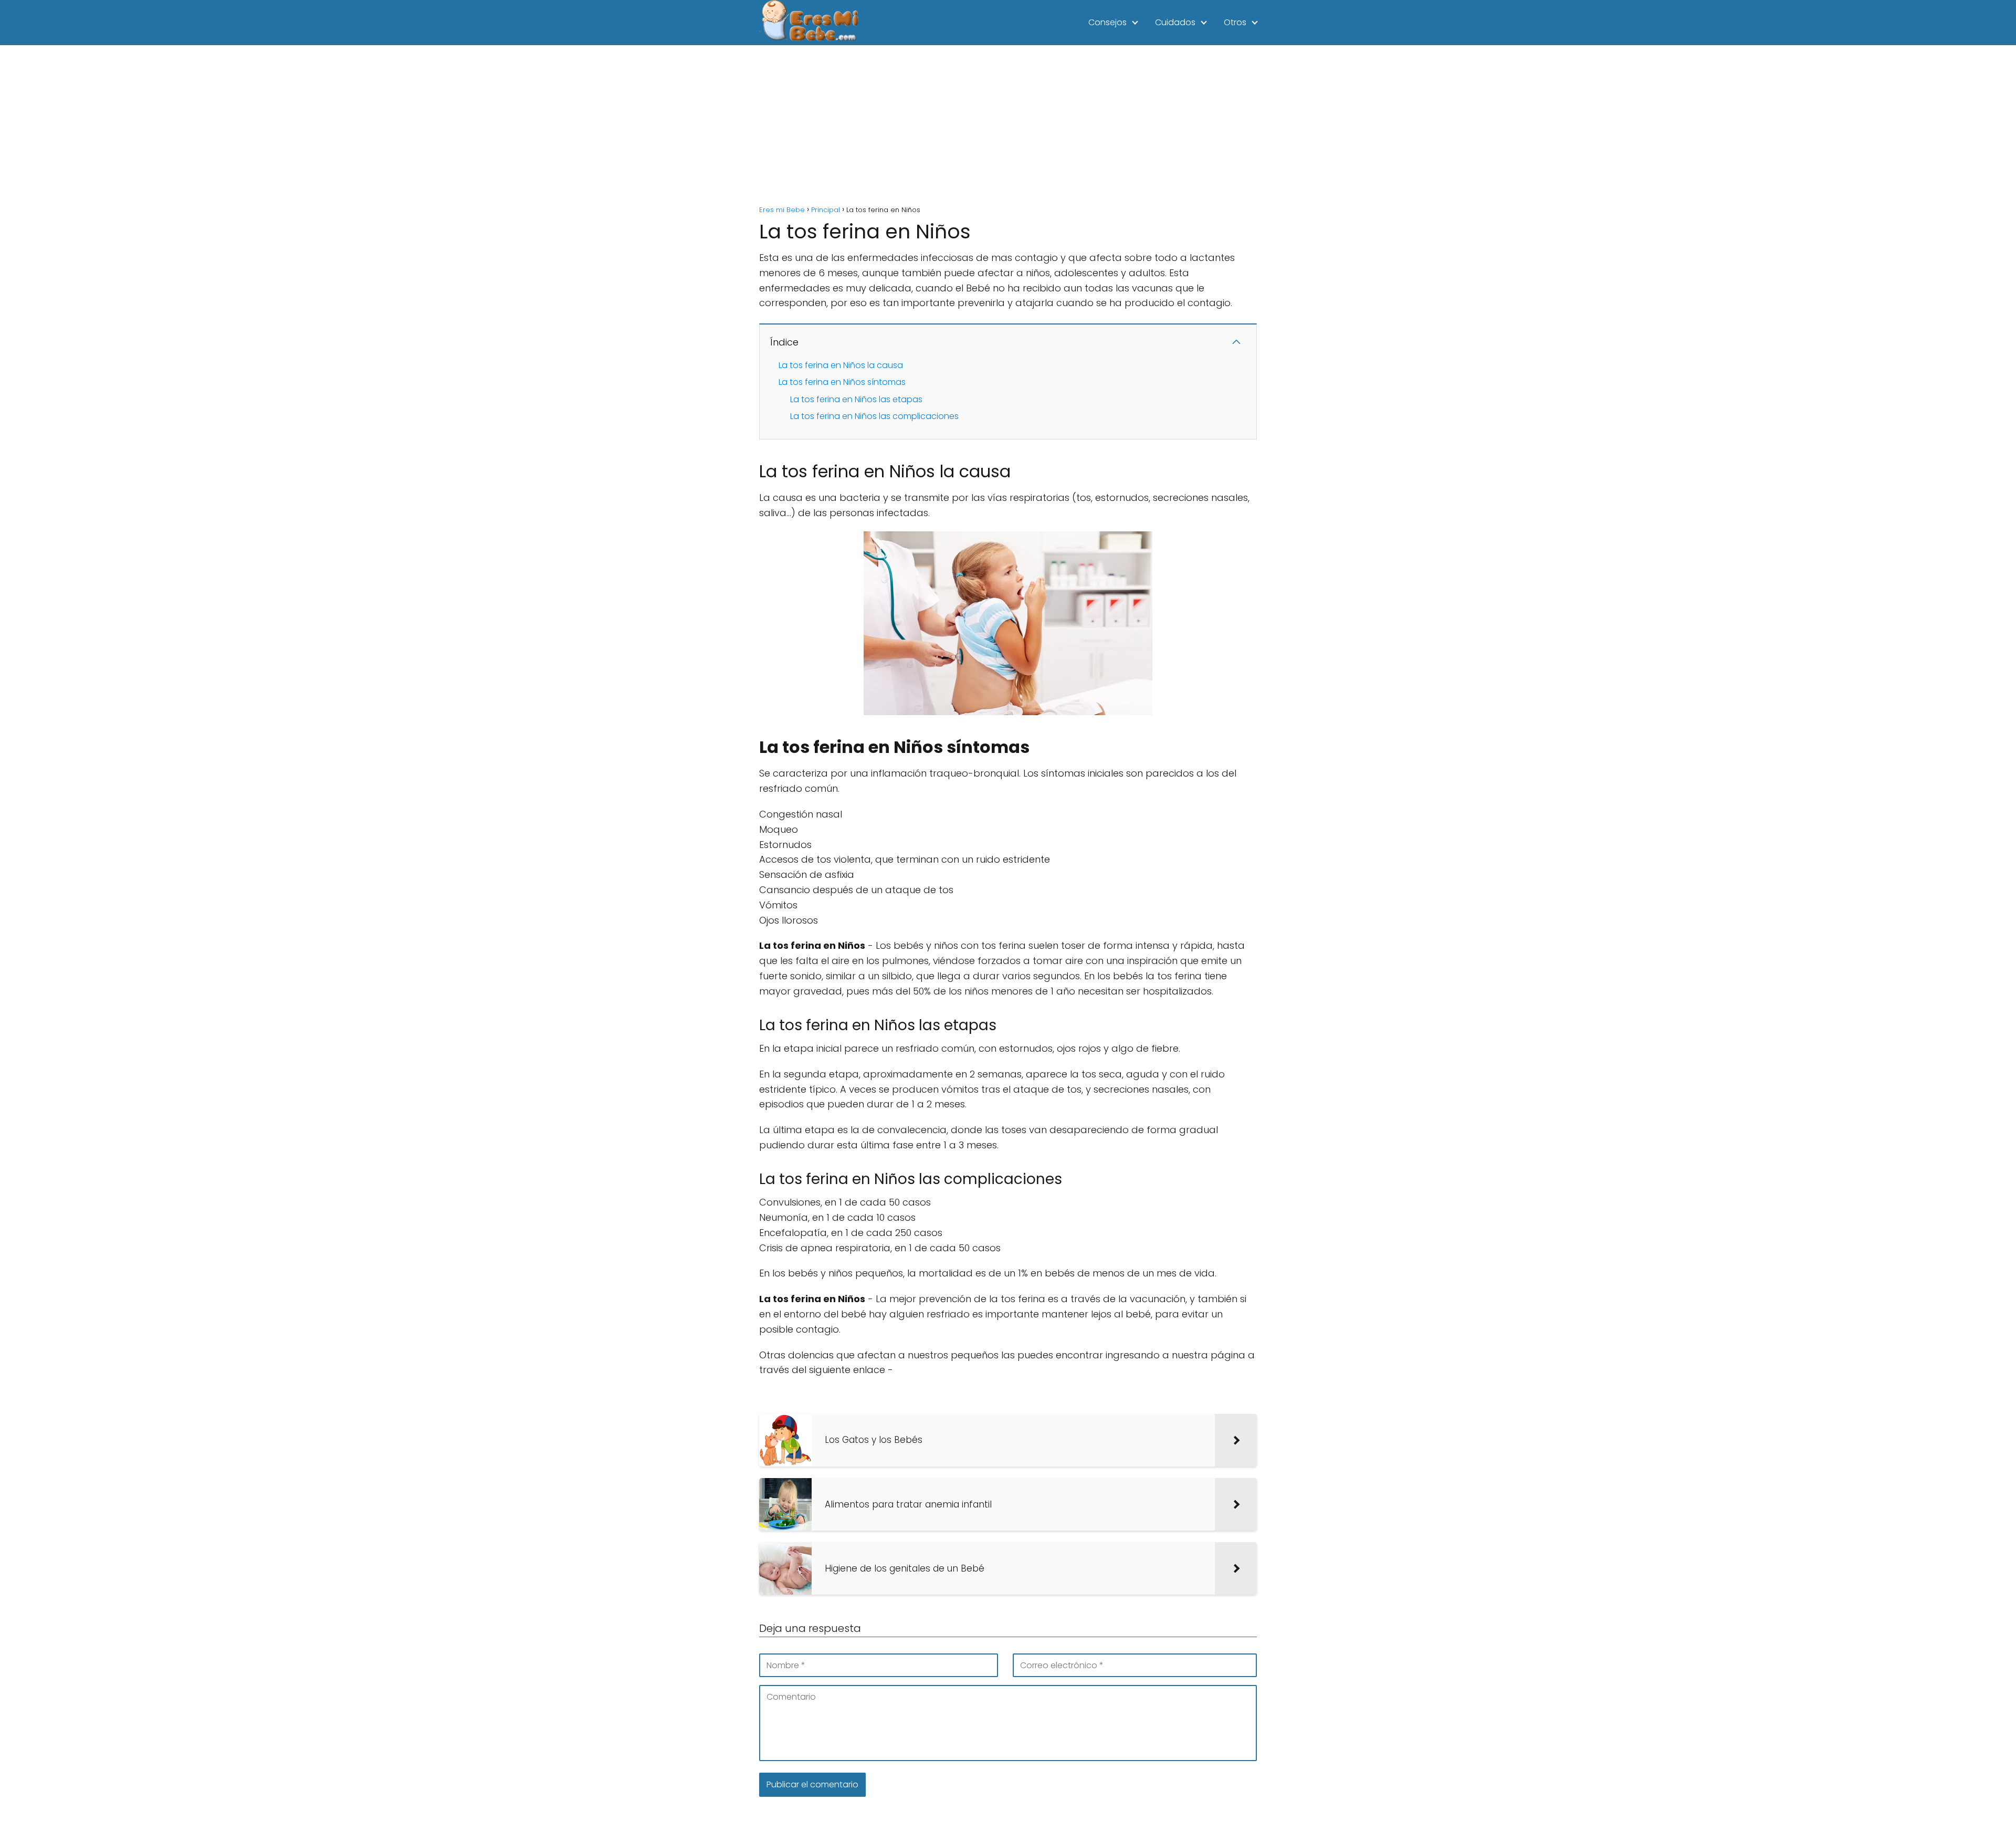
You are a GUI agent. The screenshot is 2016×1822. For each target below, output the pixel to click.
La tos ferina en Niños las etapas (856, 399)
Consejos (1107, 22)
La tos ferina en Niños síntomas (842, 382)
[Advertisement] (1008, 124)
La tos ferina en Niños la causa (841, 365)
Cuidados (1175, 22)
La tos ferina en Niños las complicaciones (874, 416)
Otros (1235, 22)
